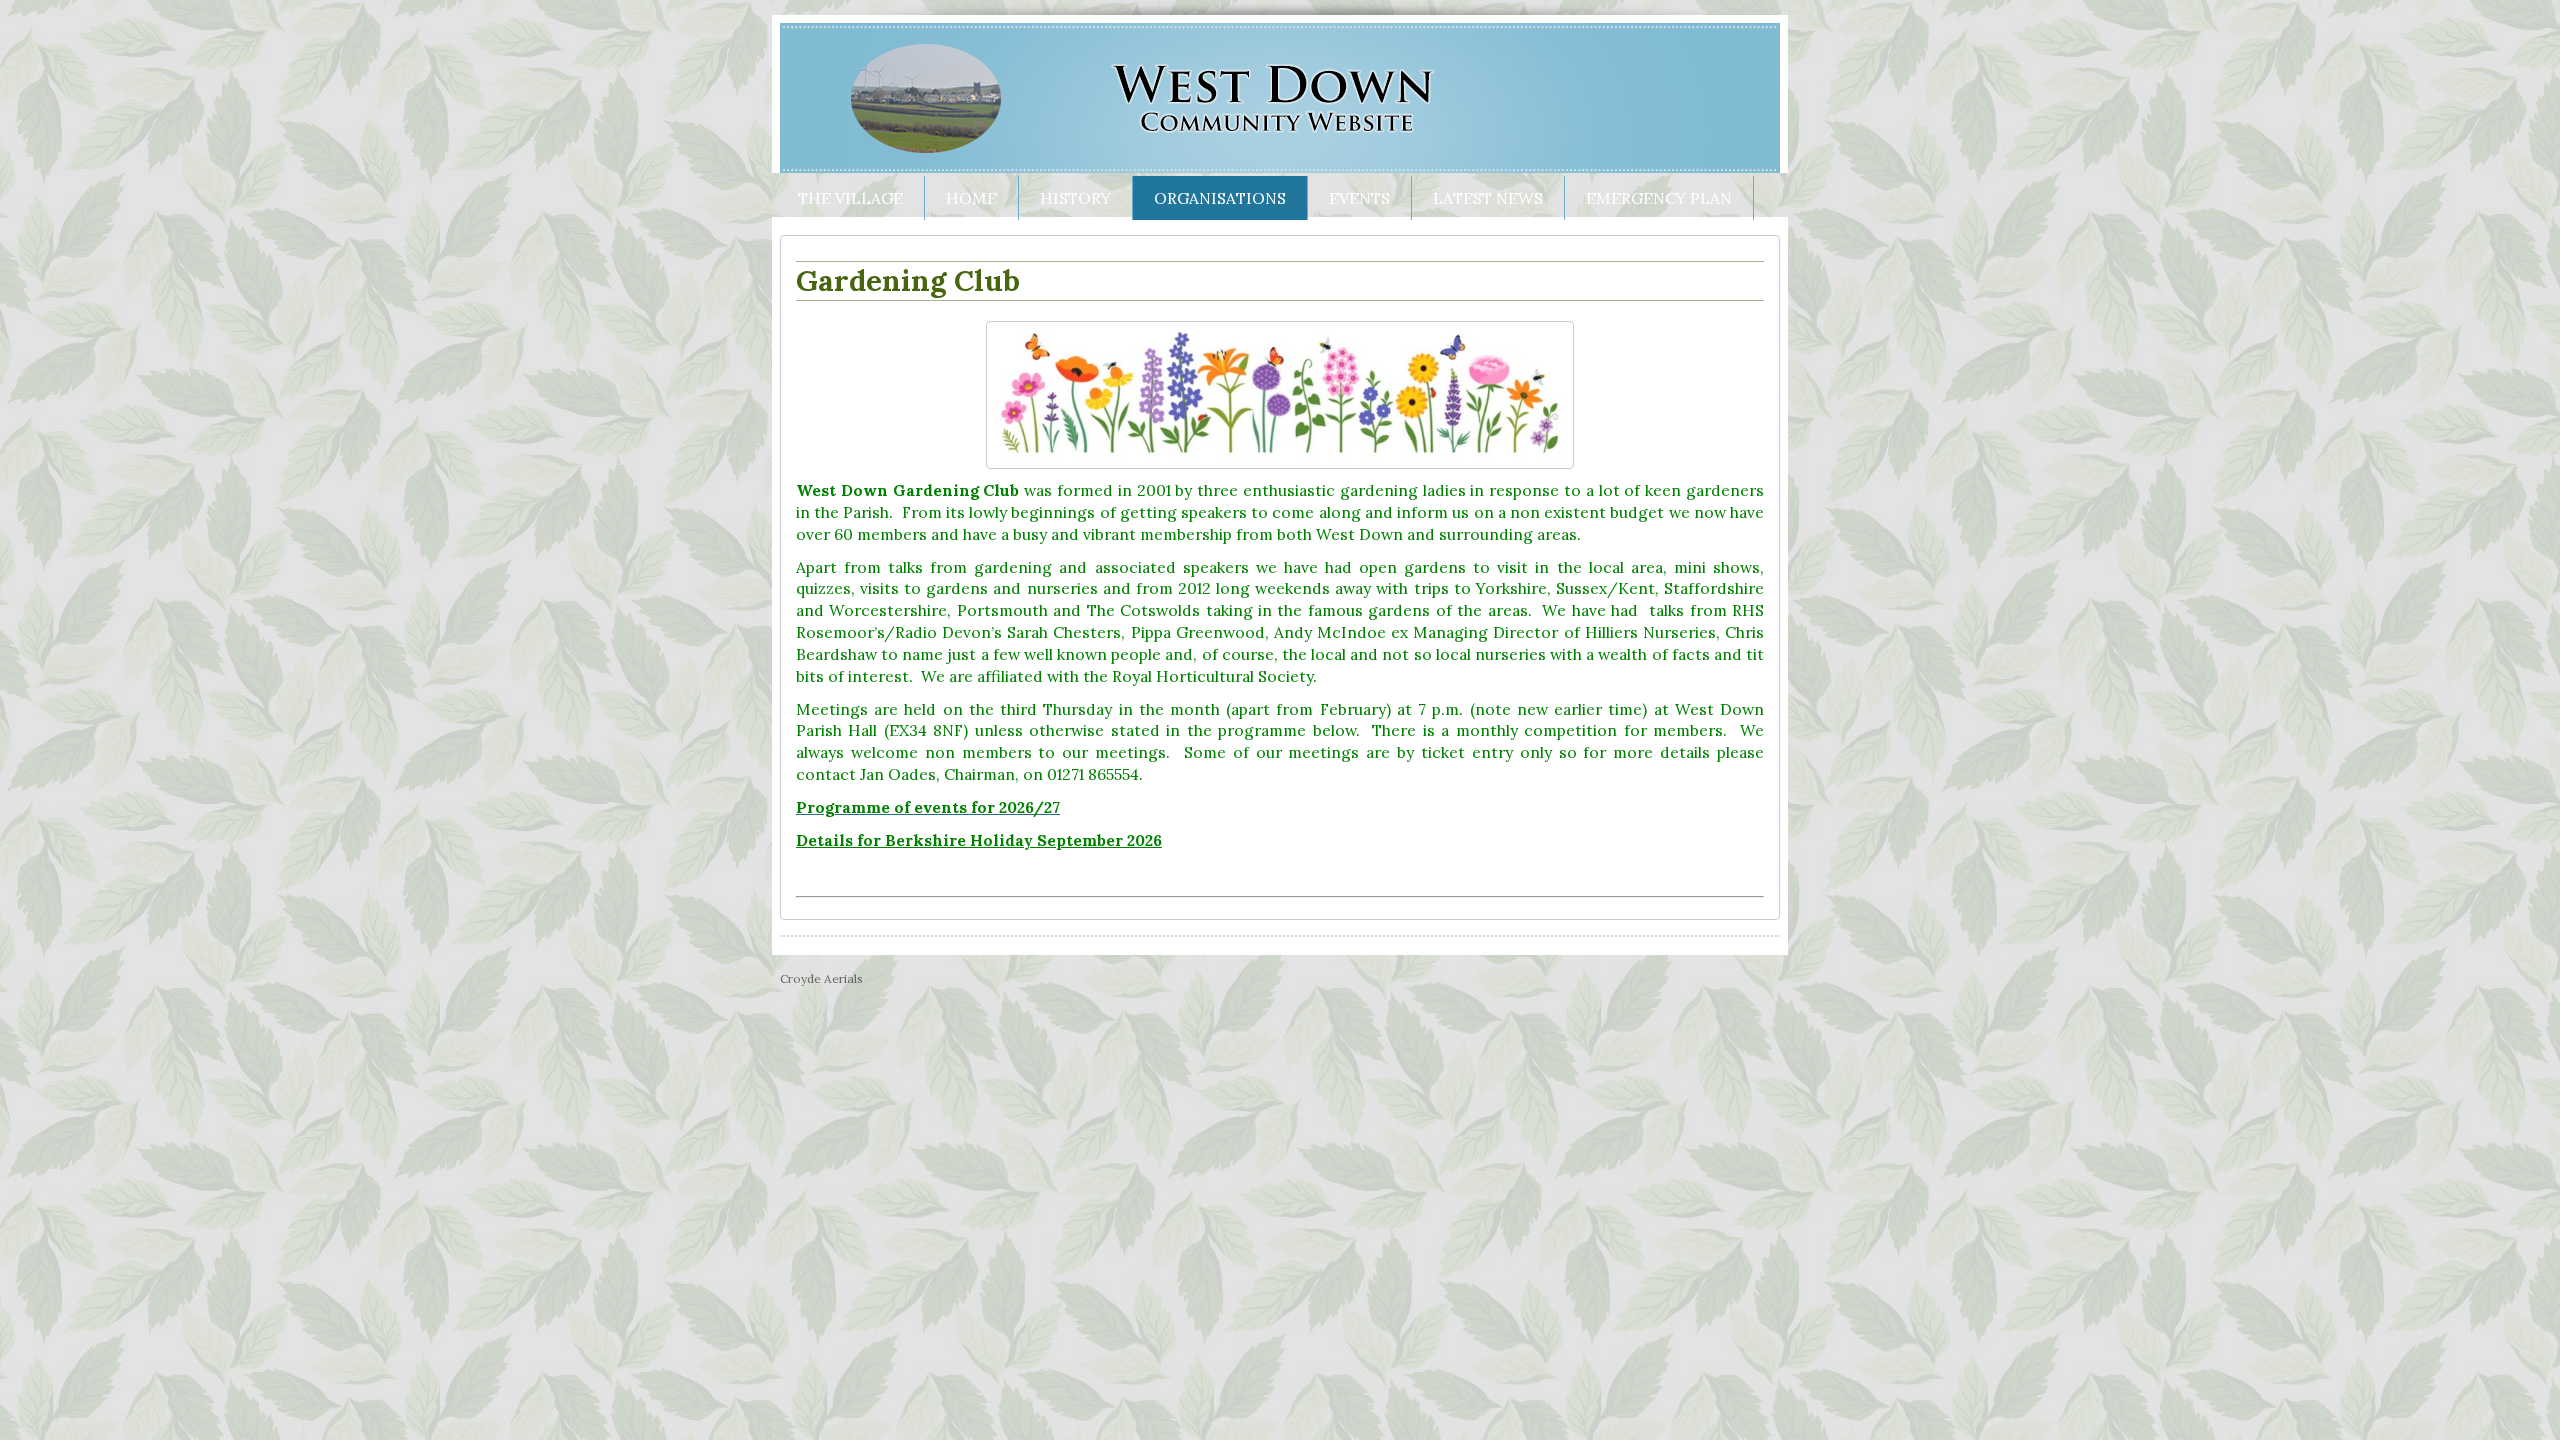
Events (1359, 198)
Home (971, 198)
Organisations (1220, 198)
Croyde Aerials (821, 978)
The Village (850, 198)
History (1075, 198)
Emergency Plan (1659, 198)
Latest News (1488, 198)
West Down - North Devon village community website (1280, 98)
